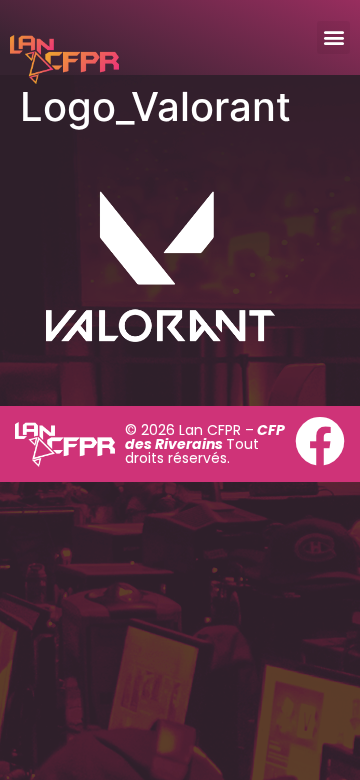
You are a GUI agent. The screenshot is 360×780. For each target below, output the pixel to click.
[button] (333, 37)
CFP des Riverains (205, 437)
